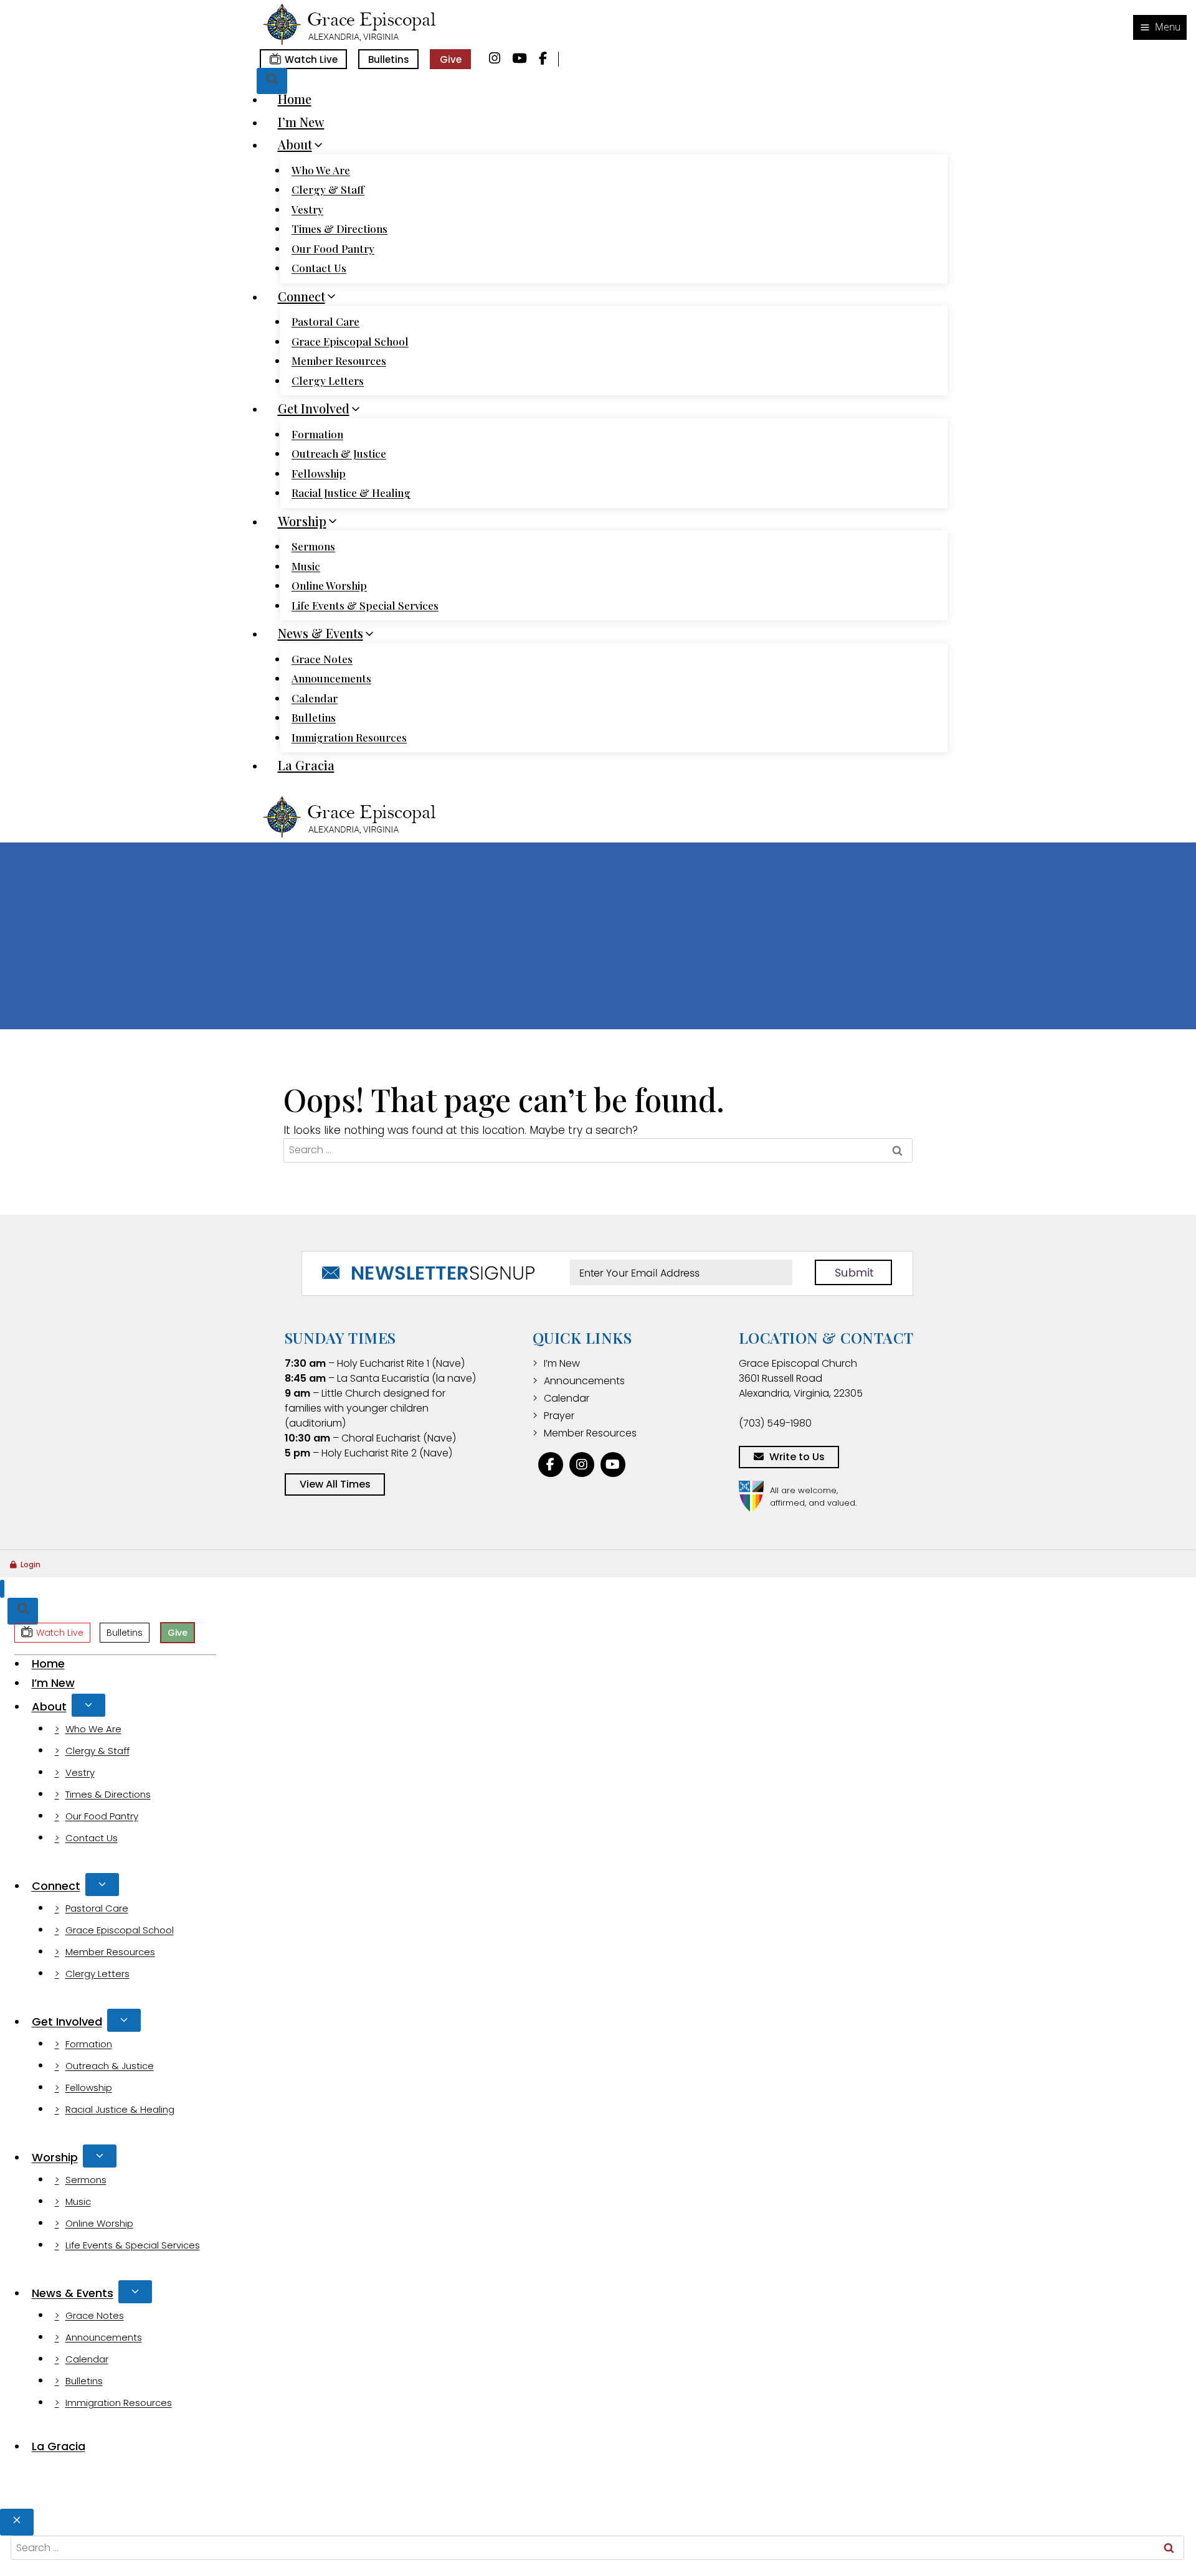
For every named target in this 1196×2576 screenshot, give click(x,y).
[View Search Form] (272, 81)
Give (451, 59)
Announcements (331, 678)
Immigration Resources (349, 737)
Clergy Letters (328, 380)
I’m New (301, 122)
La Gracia (306, 765)
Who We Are (321, 170)
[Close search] (17, 2522)
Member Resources (339, 361)
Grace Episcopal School (350, 341)
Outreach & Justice (339, 453)
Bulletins (389, 59)
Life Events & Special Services (365, 605)
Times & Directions (339, 229)
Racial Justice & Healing (351, 493)
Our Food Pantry (333, 248)
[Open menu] (1160, 27)
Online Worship (329, 585)
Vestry (307, 209)
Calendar (315, 698)
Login (31, 1564)
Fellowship (319, 473)
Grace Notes (322, 659)
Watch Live (311, 59)
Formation (317, 434)
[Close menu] (2, 1589)
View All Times (335, 1484)
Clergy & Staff (328, 189)
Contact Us (319, 268)
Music (306, 566)
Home (295, 99)
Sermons (313, 546)
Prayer (559, 1416)
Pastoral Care (325, 321)
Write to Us (797, 1457)
